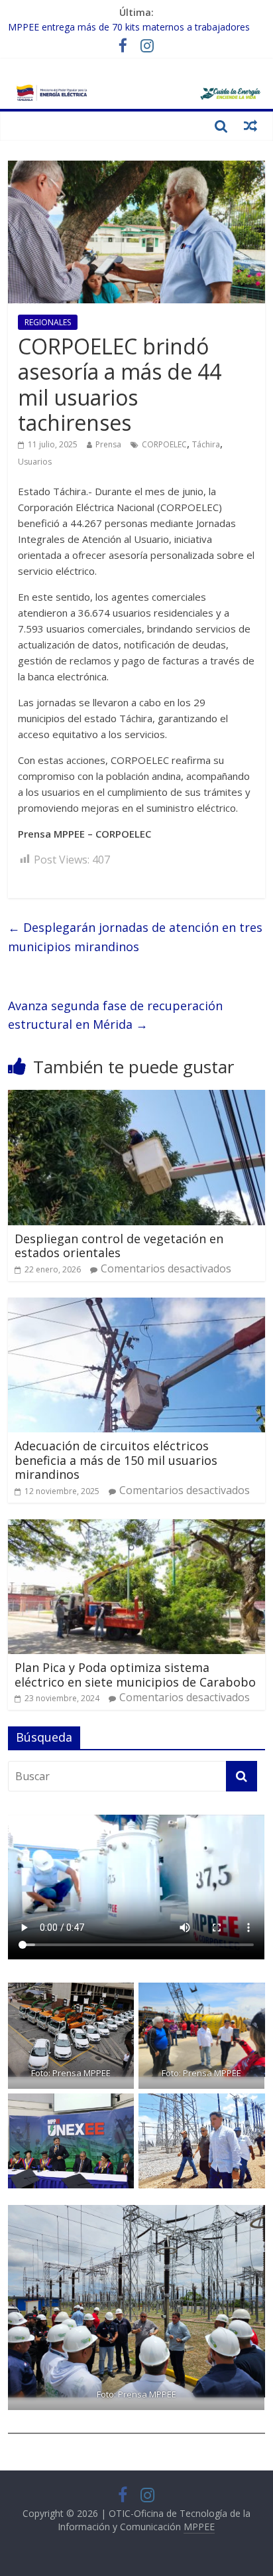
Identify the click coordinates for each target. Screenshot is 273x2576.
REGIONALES (48, 322)
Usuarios (35, 462)
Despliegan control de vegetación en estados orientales (119, 1246)
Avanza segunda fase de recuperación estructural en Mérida (115, 1015)
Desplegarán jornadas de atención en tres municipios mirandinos (135, 937)
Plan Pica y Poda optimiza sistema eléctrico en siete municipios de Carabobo (135, 1675)
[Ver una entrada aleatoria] (250, 125)
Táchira (206, 444)
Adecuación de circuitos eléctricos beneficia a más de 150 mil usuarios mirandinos (116, 1460)
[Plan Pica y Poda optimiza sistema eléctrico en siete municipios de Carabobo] (136, 1527)
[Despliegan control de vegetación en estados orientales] (136, 1098)
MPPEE (199, 2527)
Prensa (108, 444)
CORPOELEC (164, 444)
